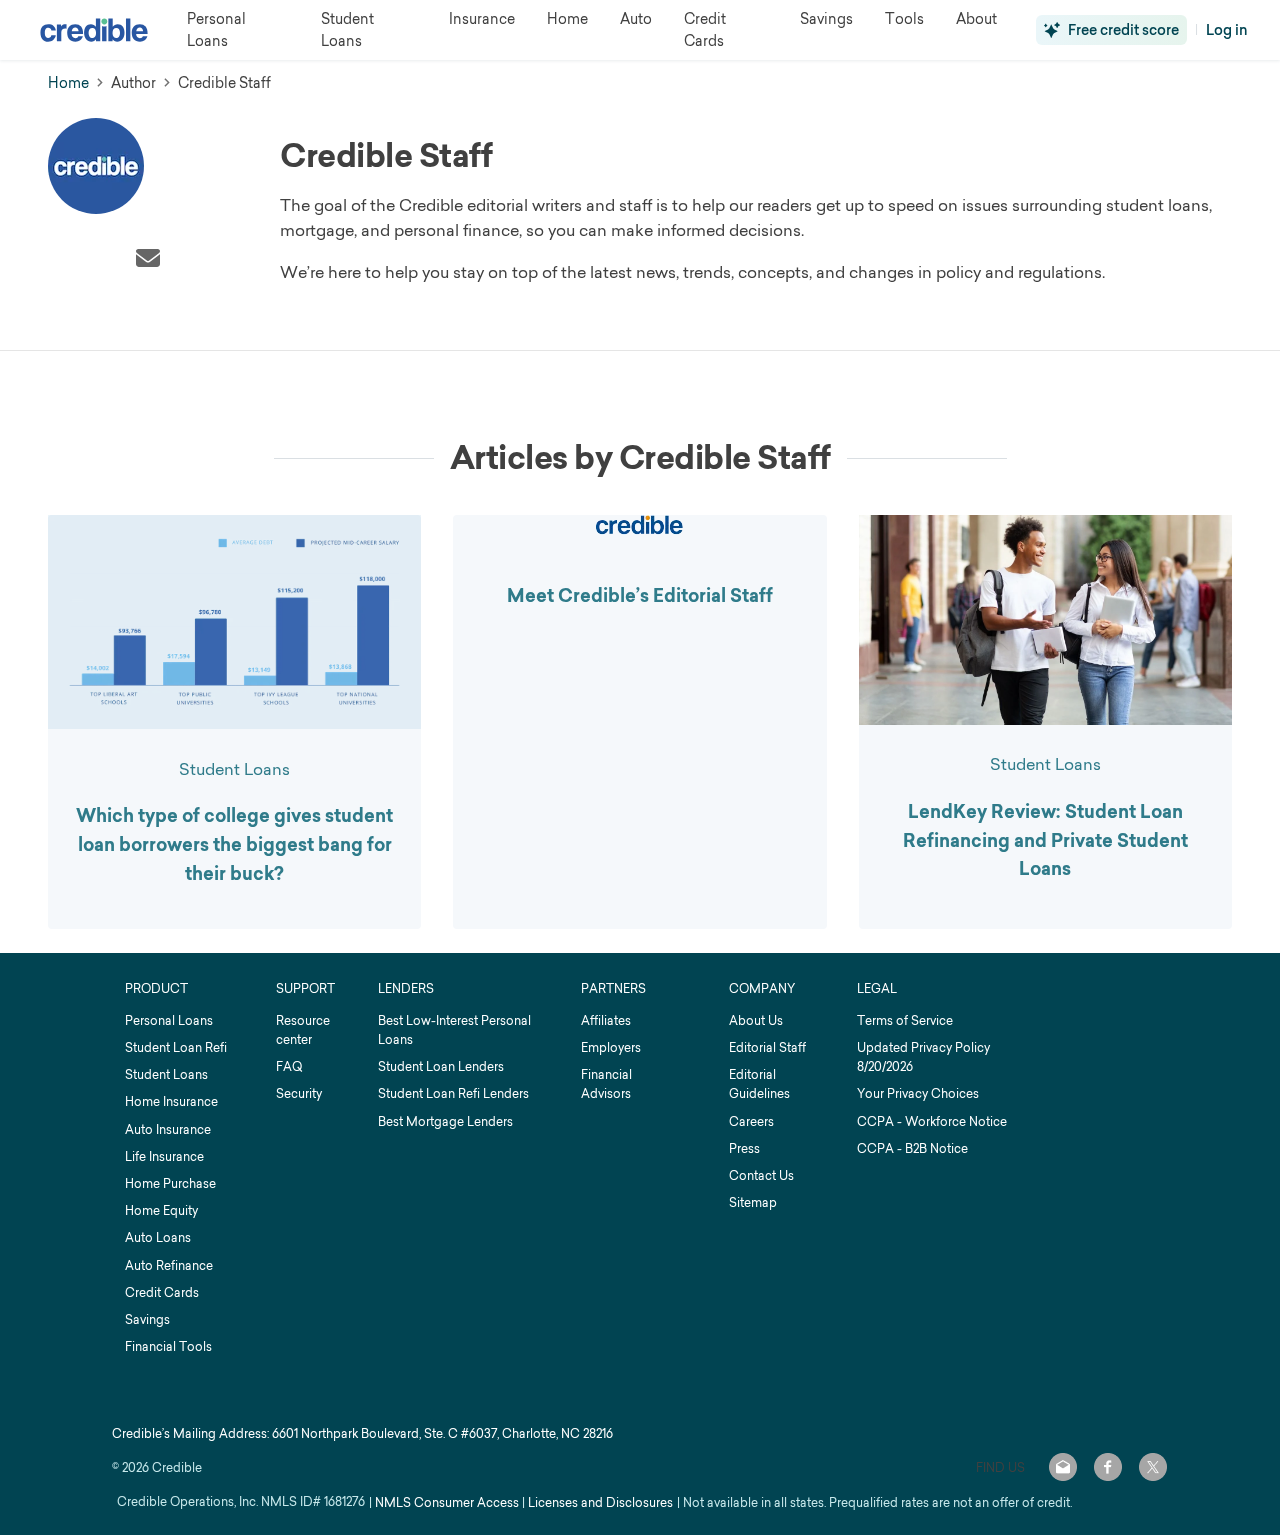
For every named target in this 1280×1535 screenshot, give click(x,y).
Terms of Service (905, 1020)
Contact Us (761, 1175)
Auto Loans (158, 1237)
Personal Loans (169, 1020)
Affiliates (606, 1020)
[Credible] (94, 30)
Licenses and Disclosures (600, 1502)
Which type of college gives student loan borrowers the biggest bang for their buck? (234, 845)
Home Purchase (170, 1183)
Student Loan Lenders (441, 1066)
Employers (611, 1047)
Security (299, 1093)
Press (744, 1148)
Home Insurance (171, 1101)
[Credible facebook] (1108, 1467)
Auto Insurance (168, 1129)
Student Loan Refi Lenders (453, 1093)
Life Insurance (164, 1156)
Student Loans (234, 769)
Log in (1227, 30)
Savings (147, 1319)
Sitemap (753, 1202)
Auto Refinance (169, 1265)
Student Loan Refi (176, 1047)
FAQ (289, 1066)
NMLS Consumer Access (447, 1502)
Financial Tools (168, 1346)
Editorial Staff (767, 1047)
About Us (756, 1020)
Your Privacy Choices (918, 1093)
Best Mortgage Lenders (445, 1121)
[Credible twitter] (1153, 1467)
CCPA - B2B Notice (912, 1148)
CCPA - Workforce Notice (932, 1121)
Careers (751, 1121)
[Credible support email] (1063, 1467)
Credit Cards (162, 1292)
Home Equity (161, 1210)
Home (68, 82)
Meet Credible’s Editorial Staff (640, 596)
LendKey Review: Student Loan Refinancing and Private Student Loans (1045, 841)
